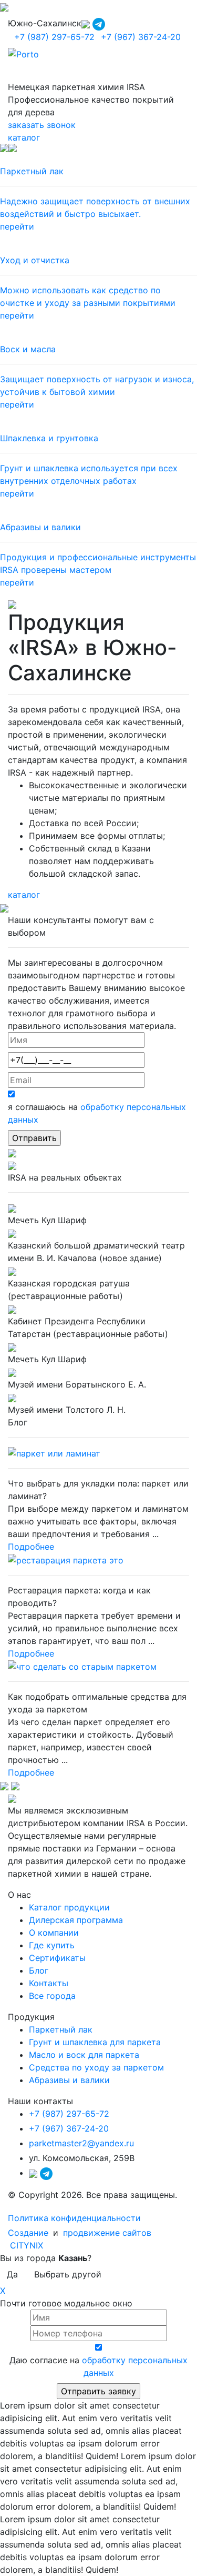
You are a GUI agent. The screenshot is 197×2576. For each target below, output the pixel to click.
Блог (39, 1970)
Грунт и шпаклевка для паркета (95, 2042)
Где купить (52, 1945)
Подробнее (31, 1547)
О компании (54, 1933)
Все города (52, 1996)
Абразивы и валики (69, 2080)
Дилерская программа (76, 1920)
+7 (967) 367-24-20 (141, 37)
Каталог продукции (69, 1907)
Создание (29, 2233)
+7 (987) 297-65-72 (54, 37)
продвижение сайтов (107, 2233)
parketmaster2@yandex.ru (81, 2143)
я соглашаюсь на (97, 1113)
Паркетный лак (61, 2029)
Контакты (49, 1983)
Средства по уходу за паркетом (96, 2067)
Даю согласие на (98, 2366)
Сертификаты (57, 1958)
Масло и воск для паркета (84, 2055)
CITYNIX (27, 2245)
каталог (24, 137)
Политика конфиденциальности (74, 2218)
